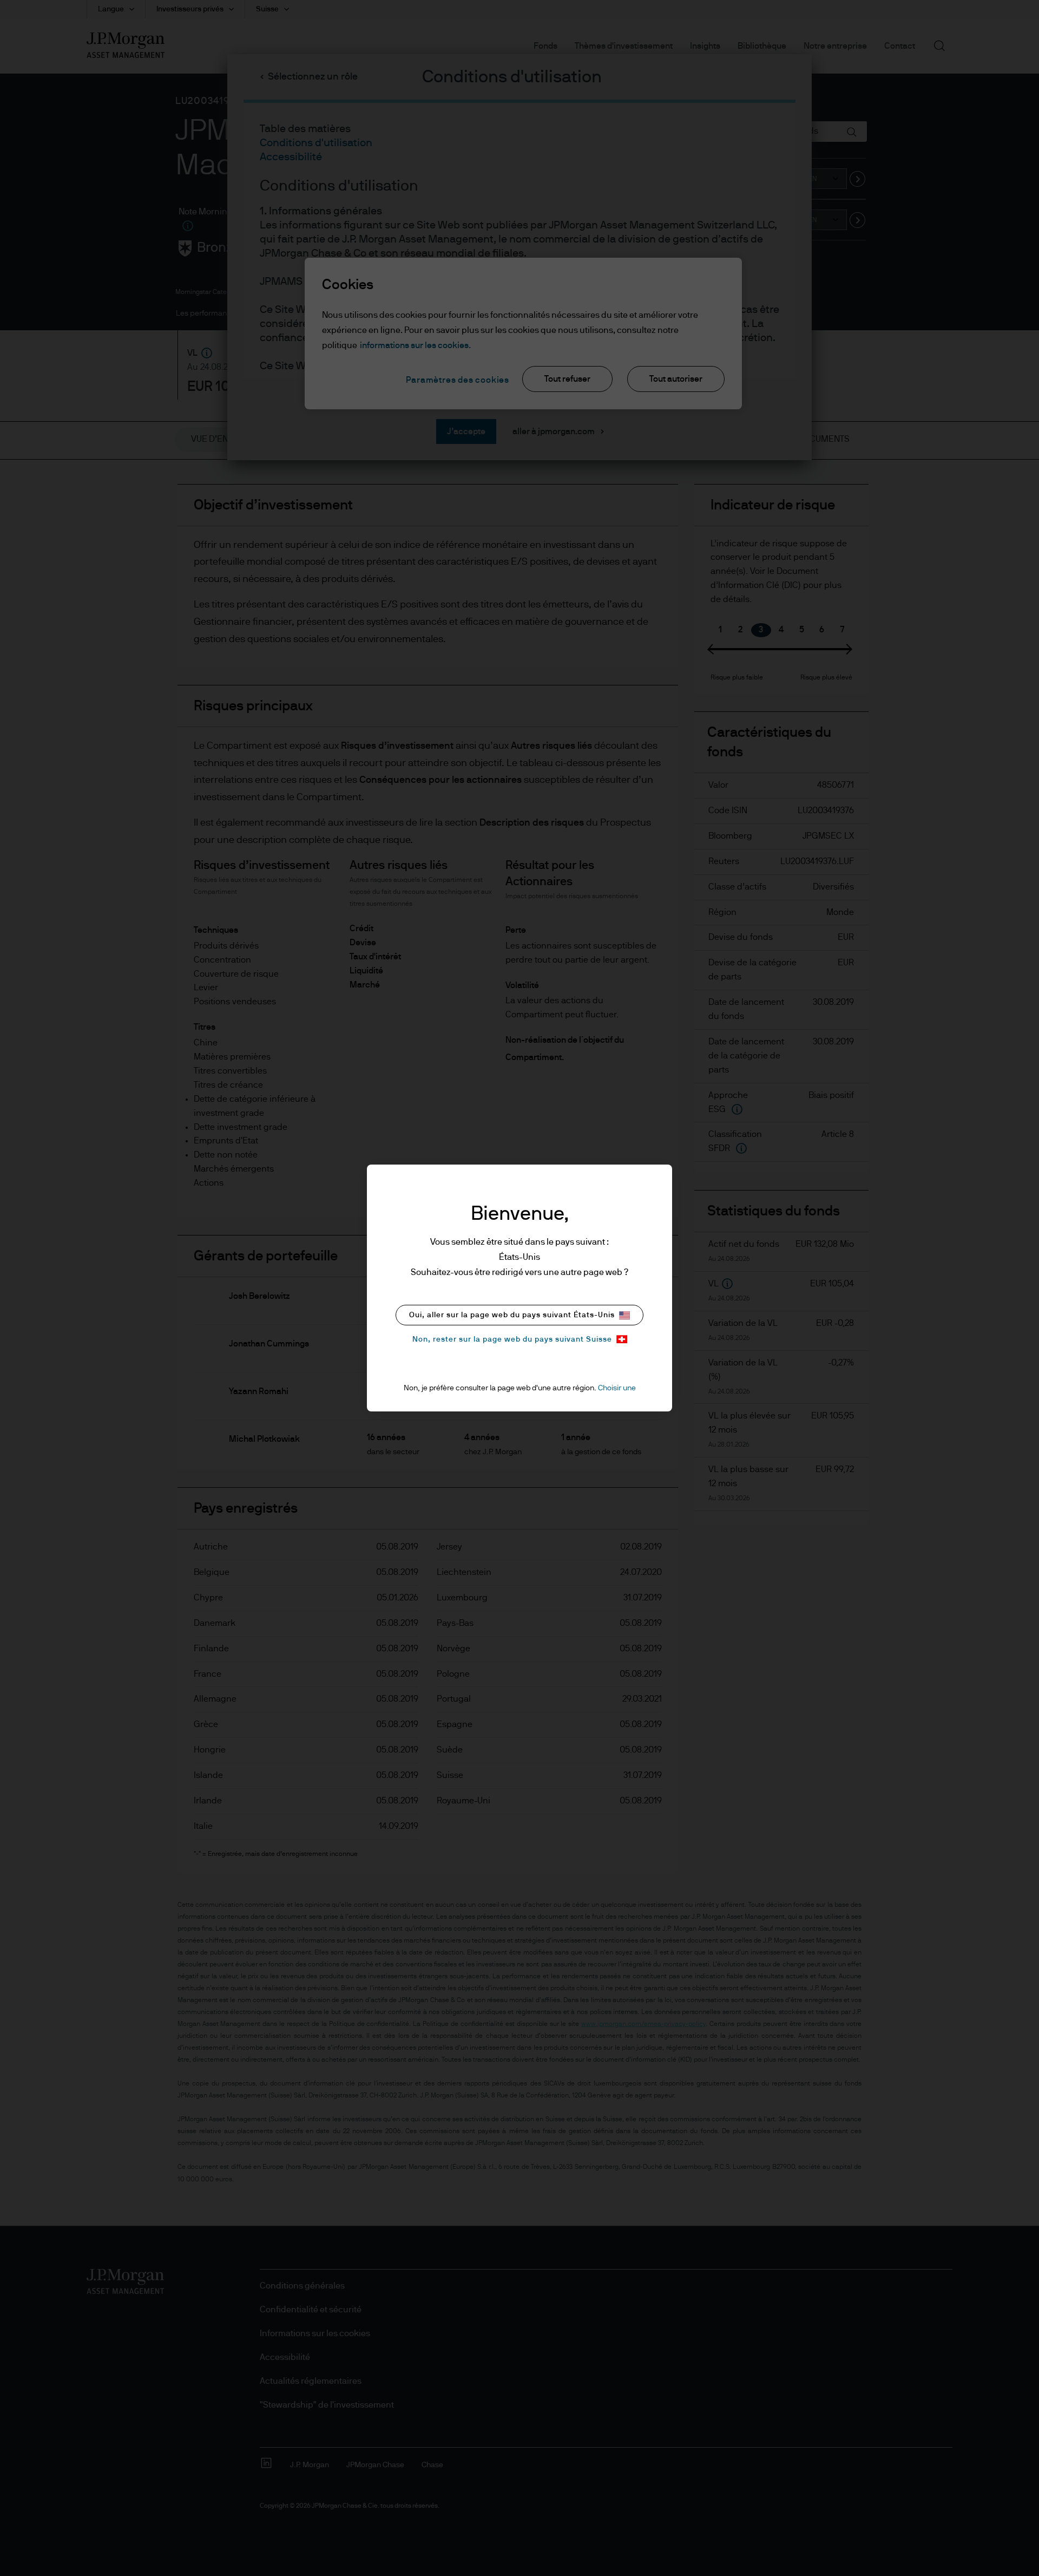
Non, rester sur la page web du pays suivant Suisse (512, 1339)
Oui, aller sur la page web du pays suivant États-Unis (512, 1315)
